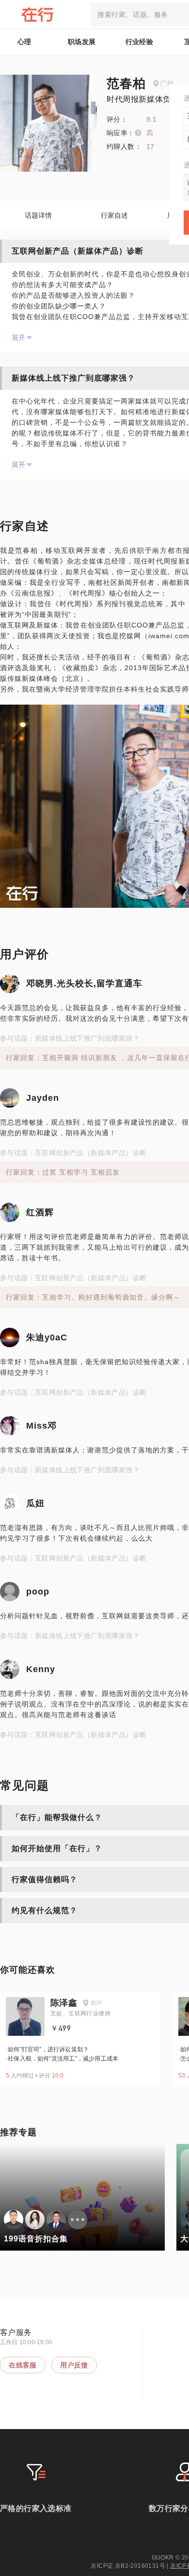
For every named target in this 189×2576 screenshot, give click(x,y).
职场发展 (82, 42)
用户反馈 (74, 2365)
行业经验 (140, 42)
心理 (24, 42)
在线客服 (23, 2365)
